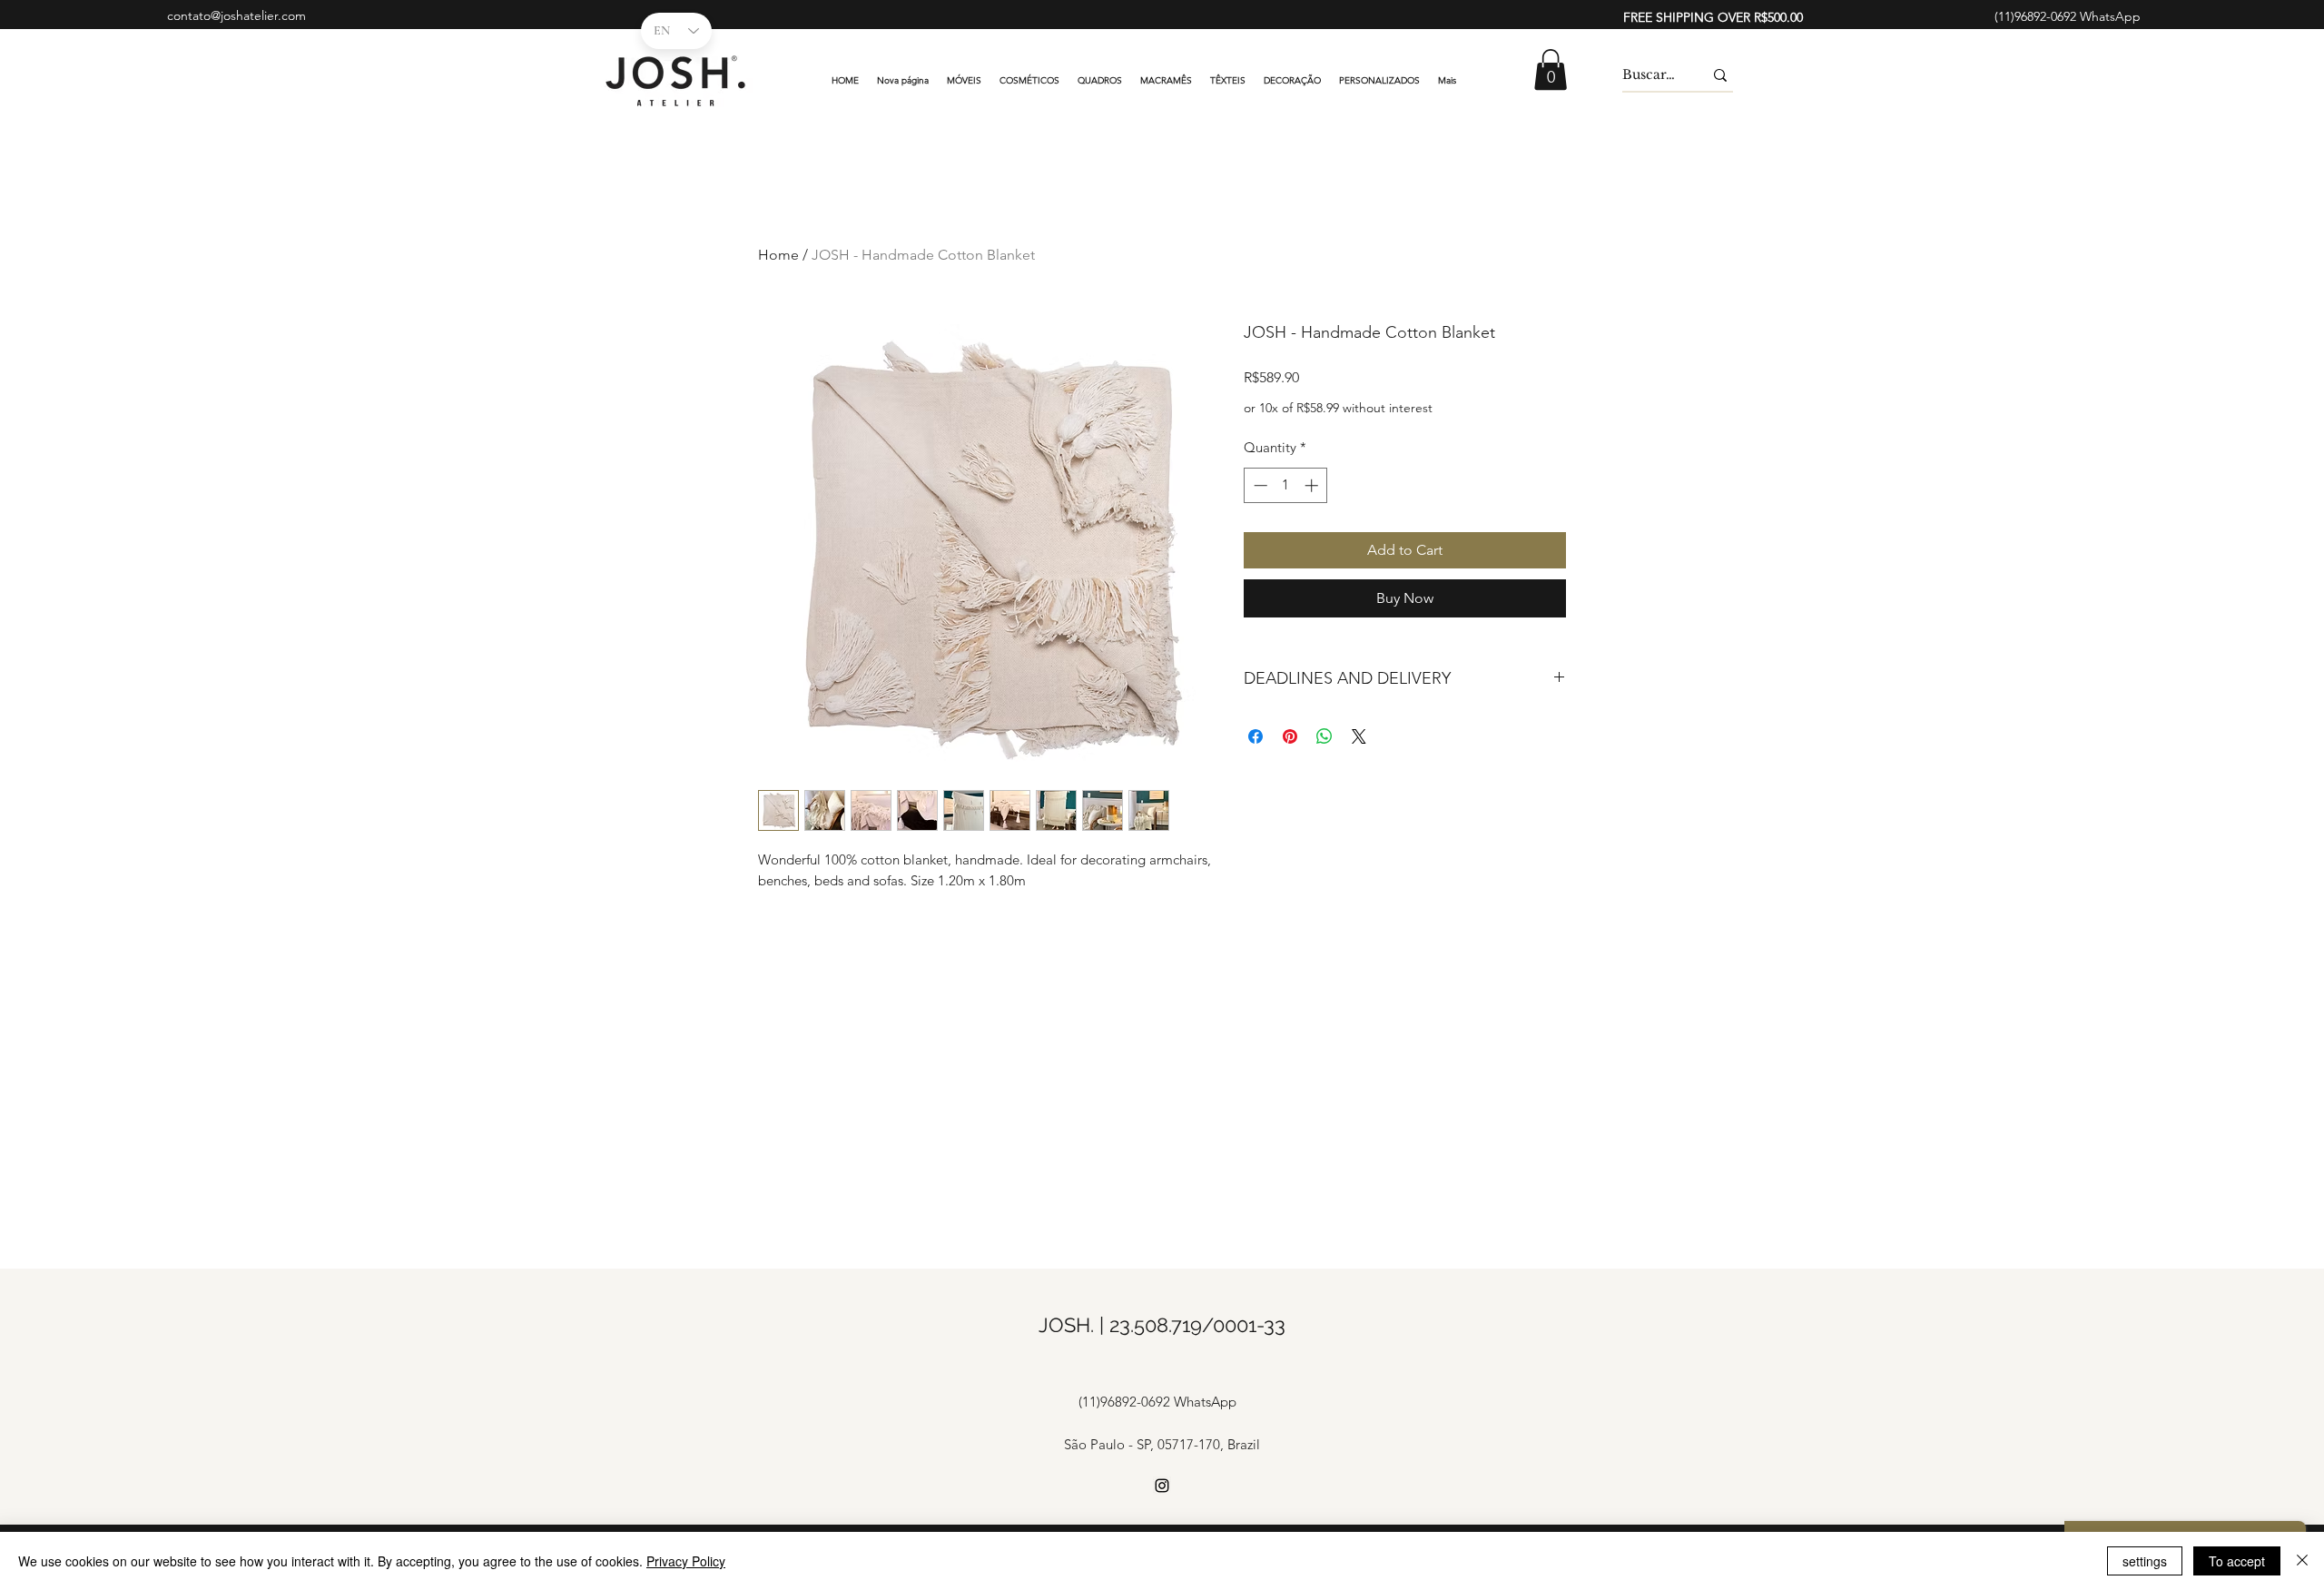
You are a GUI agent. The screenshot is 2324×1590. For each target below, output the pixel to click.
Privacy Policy (686, 1561)
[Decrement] (1259, 485)
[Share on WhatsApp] (1324, 736)
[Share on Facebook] (1256, 736)
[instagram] (1162, 1486)
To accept (2237, 1561)
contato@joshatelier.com (236, 15)
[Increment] (1313, 485)
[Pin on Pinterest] (1290, 736)
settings (2145, 1561)
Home (778, 255)
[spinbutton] (1286, 485)
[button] (1551, 69)
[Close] (2302, 1561)
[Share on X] (1359, 736)
